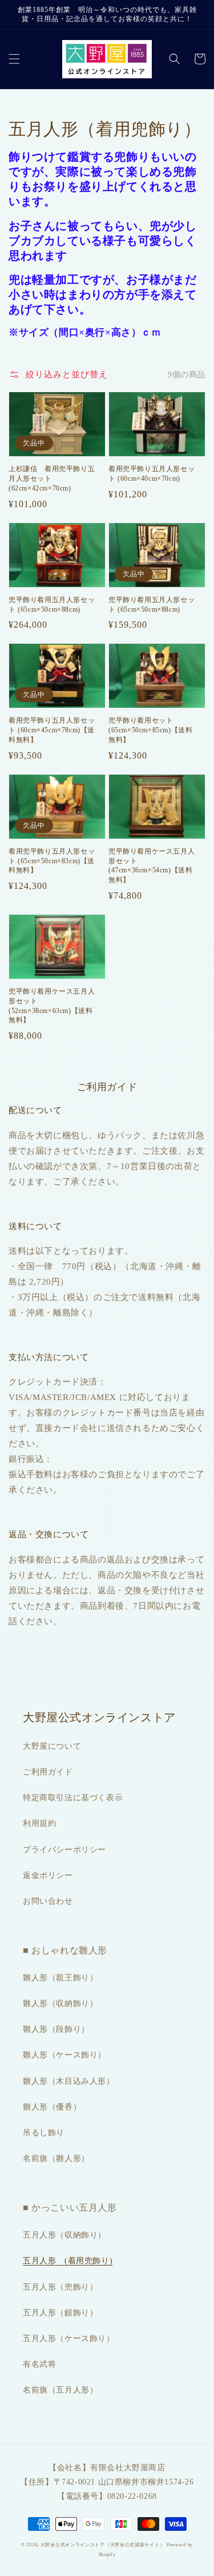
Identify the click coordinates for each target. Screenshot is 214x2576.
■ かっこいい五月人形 (70, 2208)
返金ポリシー (48, 1875)
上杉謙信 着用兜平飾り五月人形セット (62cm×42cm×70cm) (52, 478)
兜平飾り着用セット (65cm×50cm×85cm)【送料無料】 (150, 730)
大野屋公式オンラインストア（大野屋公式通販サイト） (103, 2545)
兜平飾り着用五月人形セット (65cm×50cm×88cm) (52, 605)
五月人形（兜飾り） (60, 2287)
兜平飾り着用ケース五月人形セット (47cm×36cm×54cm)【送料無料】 (152, 866)
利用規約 (39, 1823)
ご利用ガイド (48, 1772)
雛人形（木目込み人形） (69, 2081)
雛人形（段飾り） (56, 2029)
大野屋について (52, 1746)
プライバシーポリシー (64, 1850)
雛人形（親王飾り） (60, 1978)
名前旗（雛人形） (56, 2158)
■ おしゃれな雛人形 (65, 1950)
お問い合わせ (48, 1901)
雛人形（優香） (52, 2107)
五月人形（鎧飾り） (60, 2313)
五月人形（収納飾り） (64, 2235)
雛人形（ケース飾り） (64, 2055)
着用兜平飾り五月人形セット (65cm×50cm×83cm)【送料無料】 (52, 861)
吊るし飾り (44, 2133)
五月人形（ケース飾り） (69, 2338)
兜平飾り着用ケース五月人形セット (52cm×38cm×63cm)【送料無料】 (52, 1006)
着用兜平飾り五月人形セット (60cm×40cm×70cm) (152, 474)
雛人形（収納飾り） (60, 2003)
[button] (14, 59)
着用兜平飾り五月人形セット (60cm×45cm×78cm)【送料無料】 (52, 730)
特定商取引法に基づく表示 (73, 1798)
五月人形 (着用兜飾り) (68, 2261)
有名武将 (39, 2364)
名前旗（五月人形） (60, 2390)
